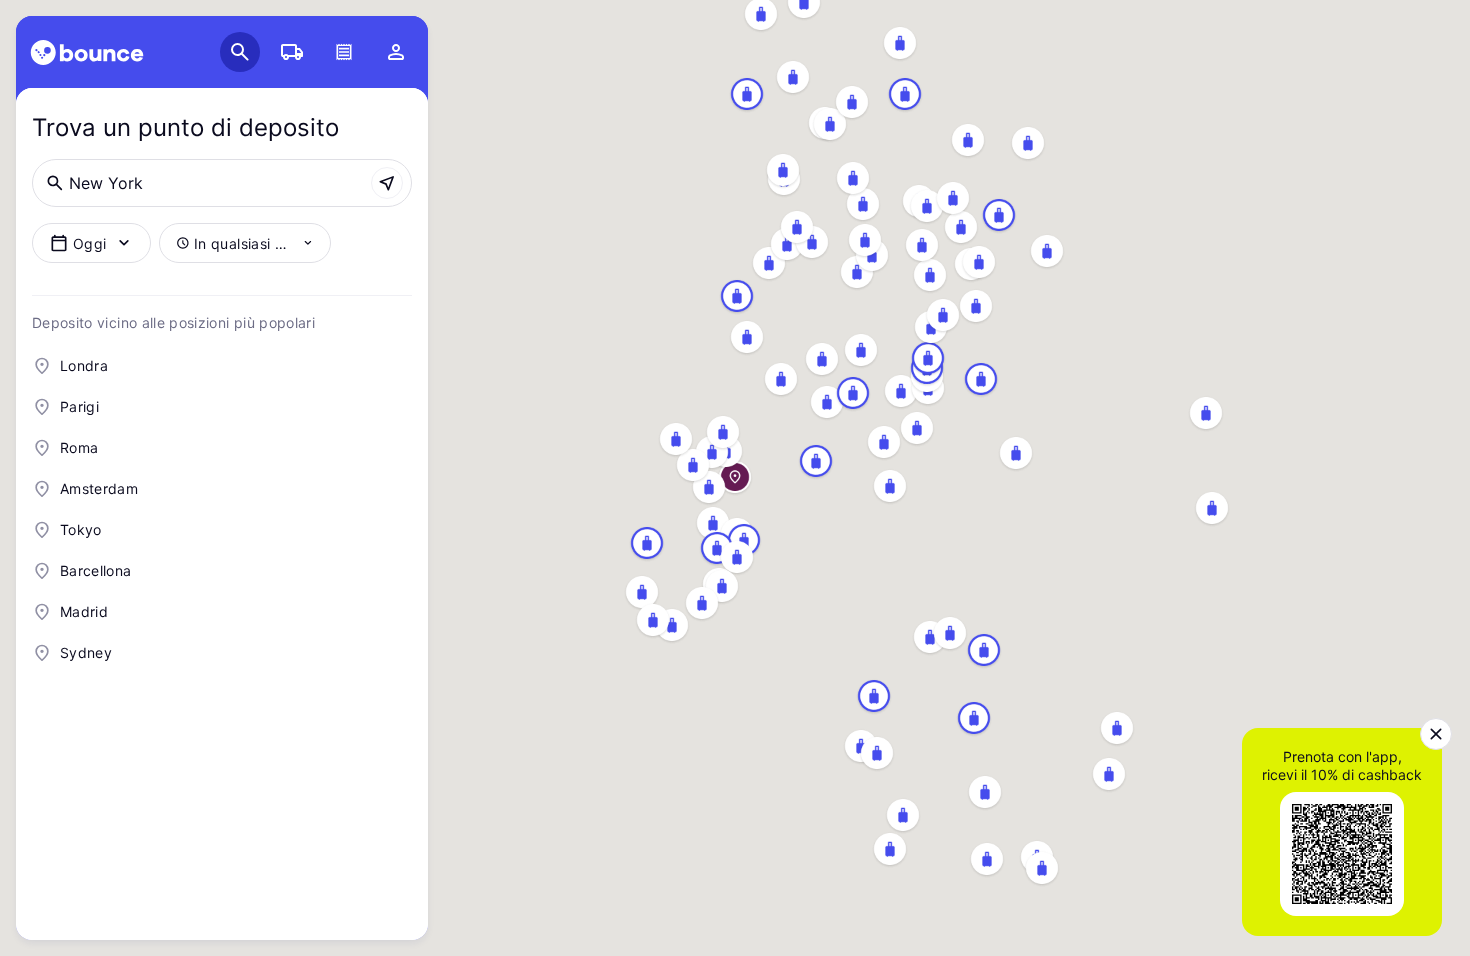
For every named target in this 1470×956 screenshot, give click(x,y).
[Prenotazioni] (344, 52)
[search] (87, 52)
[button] (1436, 734)
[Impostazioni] (396, 52)
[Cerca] (240, 52)
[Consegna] (292, 52)
